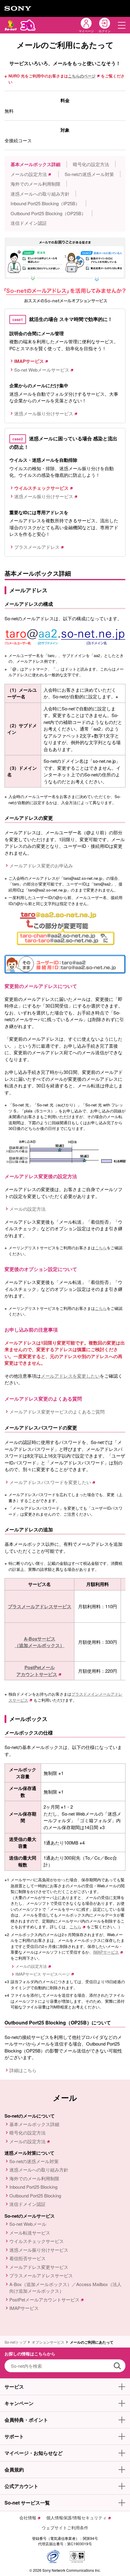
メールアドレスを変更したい (70, 1376)
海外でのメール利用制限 (36, 184)
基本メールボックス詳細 (36, 164)
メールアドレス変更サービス (39, 2267)
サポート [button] (14, 2436)
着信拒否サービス (28, 2258)
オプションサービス (48, 2342)
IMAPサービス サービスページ (43, 1974)
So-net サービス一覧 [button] (27, 2503)
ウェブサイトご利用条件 (65, 2527)
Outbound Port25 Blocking (35, 2195)
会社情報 (28, 2518)
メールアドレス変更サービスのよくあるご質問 (57, 1412)
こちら (101, 1248)
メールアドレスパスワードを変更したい (50, 1482)
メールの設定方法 (29, 174)
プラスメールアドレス (37, 547)
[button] (122, 25)
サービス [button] (14, 2387)
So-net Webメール (28, 2224)
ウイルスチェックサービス (37, 2241)
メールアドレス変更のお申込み (41, 865)
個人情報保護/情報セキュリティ (76, 2518)
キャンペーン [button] (19, 2403)
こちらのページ (82, 76)
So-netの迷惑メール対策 (89, 174)
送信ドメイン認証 (29, 223)
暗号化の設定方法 (91, 164)
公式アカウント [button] (21, 2486)
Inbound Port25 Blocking (33, 2187)
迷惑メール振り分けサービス (44, 413)
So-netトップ (15, 2342)
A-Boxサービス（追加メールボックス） (39, 1642)
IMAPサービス (106, 1952)
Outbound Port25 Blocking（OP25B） (48, 213)
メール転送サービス (30, 2233)
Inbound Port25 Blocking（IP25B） (45, 203)
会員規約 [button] (14, 2469)
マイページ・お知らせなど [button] (34, 2453)
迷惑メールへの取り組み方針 (40, 194)
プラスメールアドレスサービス (40, 1606)
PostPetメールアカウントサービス (37, 1671)
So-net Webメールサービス (42, 370)
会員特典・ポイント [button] (26, 2420)
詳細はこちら (23, 2070)
